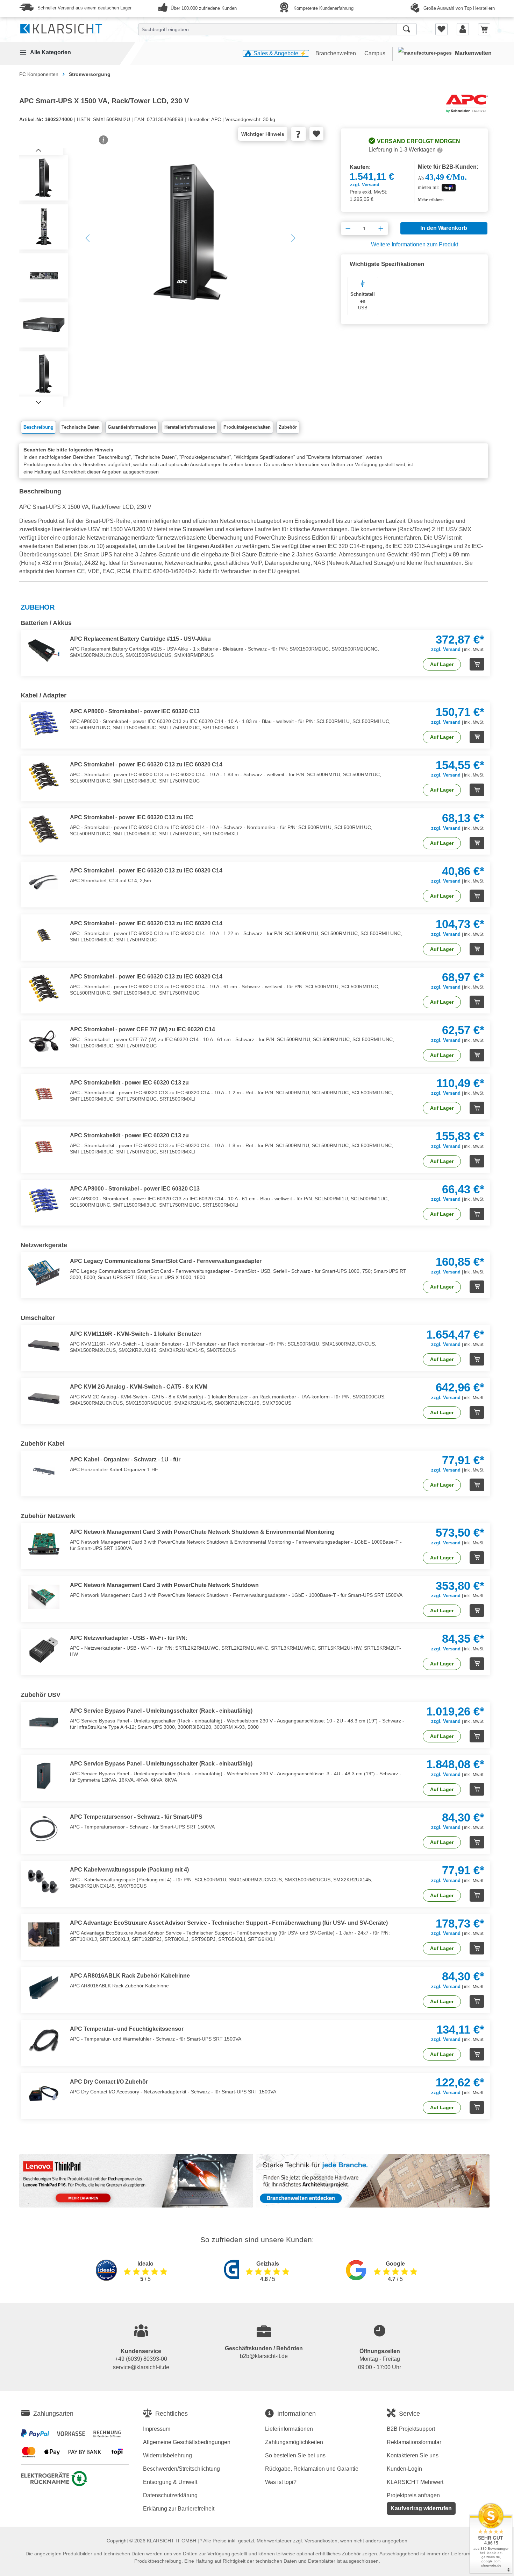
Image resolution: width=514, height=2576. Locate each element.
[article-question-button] (298, 134)
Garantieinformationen (132, 427)
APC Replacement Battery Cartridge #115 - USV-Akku (140, 639)
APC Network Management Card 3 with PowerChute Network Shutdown (164, 1585)
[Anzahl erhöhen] (381, 229)
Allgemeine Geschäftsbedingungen (187, 2442)
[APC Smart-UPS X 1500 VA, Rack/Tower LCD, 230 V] (190, 232)
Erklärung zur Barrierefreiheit (179, 2509)
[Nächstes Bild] (38, 402)
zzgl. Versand (365, 185)
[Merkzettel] (441, 29)
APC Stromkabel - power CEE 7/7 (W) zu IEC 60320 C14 (142, 1029)
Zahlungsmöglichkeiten (294, 2442)
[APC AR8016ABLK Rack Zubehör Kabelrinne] (45, 1987)
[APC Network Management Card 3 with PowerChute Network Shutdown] (45, 1597)
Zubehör (288, 427)
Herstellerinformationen (190, 427)
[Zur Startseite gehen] (61, 27)
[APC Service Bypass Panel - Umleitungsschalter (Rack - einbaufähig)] (45, 1722)
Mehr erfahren (431, 200)
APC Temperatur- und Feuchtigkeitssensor (127, 2029)
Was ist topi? (281, 2482)
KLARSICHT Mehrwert (415, 2482)
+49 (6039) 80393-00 (141, 2359)
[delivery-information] (440, 150)
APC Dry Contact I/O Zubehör (109, 2082)
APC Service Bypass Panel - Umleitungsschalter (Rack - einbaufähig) (161, 1711)
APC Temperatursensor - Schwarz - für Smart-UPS (136, 1817)
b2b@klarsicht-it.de (264, 2356)
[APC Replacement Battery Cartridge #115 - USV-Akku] (45, 651)
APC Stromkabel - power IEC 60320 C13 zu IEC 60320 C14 (146, 764)
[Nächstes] (293, 238)
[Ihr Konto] (463, 29)
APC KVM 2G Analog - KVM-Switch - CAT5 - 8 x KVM (139, 1387)
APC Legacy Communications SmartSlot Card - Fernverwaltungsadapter (166, 1261)
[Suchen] (406, 29)
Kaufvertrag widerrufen (421, 2508)
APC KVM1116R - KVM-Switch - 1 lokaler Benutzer (136, 1334)
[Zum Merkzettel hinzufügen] (316, 134)
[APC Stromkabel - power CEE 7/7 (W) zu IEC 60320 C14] (45, 1041)
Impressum (157, 2429)
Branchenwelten (336, 53)
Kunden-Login (404, 2469)
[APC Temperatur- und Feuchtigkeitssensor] (45, 2041)
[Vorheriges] (87, 238)
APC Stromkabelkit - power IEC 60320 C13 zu (129, 1083)
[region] (166, 278)
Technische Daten (81, 427)
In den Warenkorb (444, 228)
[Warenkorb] (484, 29)
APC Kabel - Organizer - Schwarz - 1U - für (125, 1459)
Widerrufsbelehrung (167, 2455)
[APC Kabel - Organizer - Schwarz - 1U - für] (45, 1471)
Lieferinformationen (289, 2429)
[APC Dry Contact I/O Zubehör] (45, 2093)
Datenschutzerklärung (170, 2495)
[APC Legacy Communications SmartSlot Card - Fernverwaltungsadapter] (45, 1273)
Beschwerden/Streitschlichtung (181, 2469)
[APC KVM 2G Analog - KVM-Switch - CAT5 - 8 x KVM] (45, 1398)
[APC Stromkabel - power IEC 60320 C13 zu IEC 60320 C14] (45, 776)
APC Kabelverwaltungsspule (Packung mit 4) (129, 1870)
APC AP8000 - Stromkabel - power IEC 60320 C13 (135, 711)
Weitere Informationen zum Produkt (415, 244)
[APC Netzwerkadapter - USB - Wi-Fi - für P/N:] (45, 1650)
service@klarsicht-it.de (141, 2367)
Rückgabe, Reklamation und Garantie (312, 2469)
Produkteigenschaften (247, 427)
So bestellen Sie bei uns (295, 2455)
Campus (375, 53)
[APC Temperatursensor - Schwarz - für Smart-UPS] (45, 1829)
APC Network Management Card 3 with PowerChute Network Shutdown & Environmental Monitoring (202, 1532)
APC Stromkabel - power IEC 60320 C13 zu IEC (132, 817)
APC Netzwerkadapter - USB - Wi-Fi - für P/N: (129, 1638)
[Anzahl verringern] (348, 229)
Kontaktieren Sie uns (413, 2455)
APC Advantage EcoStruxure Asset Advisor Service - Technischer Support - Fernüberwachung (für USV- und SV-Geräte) (229, 1923)
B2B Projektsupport (411, 2429)
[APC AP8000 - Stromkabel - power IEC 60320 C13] (45, 723)
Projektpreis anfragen (413, 2495)
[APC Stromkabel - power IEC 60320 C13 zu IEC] (45, 829)
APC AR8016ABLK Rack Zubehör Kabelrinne (130, 1976)
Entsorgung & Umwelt (170, 2482)
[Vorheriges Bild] (38, 150)
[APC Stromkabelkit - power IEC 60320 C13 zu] (45, 1094)
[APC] (467, 103)
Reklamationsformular (414, 2442)
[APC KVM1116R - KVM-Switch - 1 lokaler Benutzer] (45, 1346)
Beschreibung (38, 427)
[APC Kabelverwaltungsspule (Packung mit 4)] (45, 1881)
